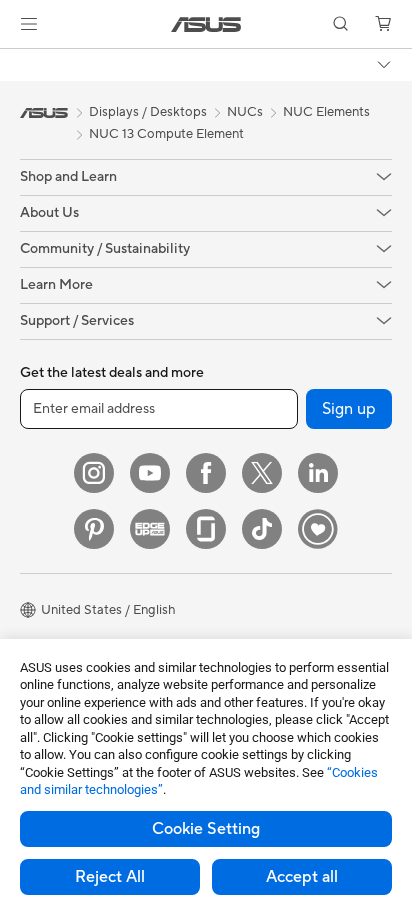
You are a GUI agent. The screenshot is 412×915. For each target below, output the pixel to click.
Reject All (110, 877)
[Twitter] (262, 473)
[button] (29, 24)
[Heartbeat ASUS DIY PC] (318, 529)
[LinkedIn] (318, 473)
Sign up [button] (349, 409)
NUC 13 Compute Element (166, 134)
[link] (206, 24)
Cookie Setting (206, 829)
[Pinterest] (94, 529)
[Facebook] (206, 473)
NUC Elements (326, 112)
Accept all (302, 877)
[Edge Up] (150, 529)
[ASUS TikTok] (262, 529)
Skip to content (12, 61)
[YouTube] (150, 473)
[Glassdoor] (206, 529)
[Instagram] (94, 473)
